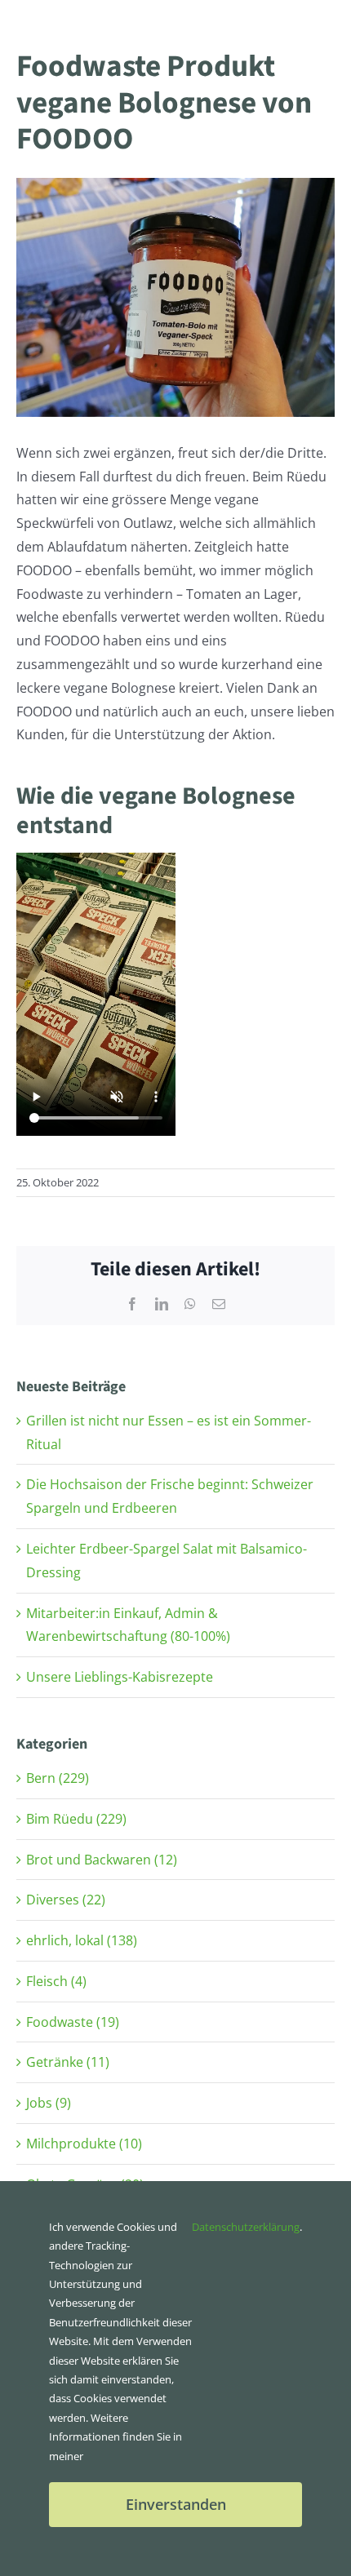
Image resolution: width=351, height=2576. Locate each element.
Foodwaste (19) (73, 2022)
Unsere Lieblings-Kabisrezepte (120, 1677)
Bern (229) (58, 1778)
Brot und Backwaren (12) (102, 1860)
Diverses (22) (66, 1900)
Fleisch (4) (56, 1981)
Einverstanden (176, 2504)
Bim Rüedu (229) (76, 1819)
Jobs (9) (49, 2103)
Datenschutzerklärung (246, 2227)
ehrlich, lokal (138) (82, 1940)
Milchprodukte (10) (84, 2144)
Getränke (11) (68, 2062)
